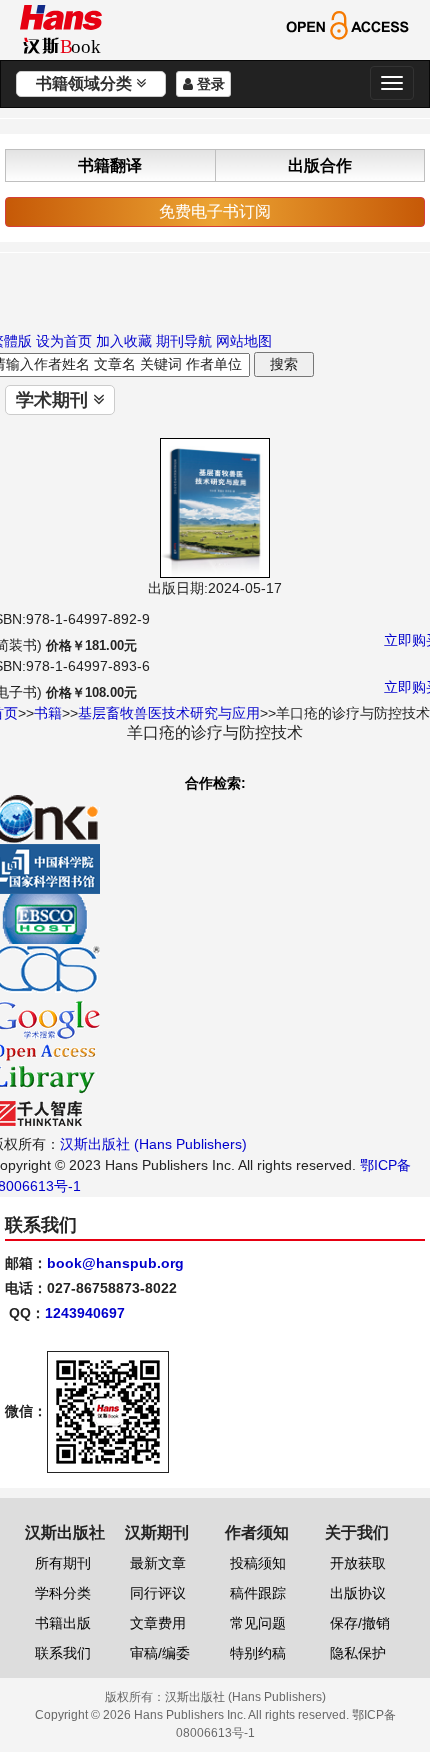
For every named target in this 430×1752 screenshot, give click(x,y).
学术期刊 (54, 400)
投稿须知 (258, 1563)
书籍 (48, 713)
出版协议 (358, 1593)
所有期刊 (63, 1563)
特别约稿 (258, 1653)
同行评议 (158, 1593)
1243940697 (85, 1313)
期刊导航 (184, 341)
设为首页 (64, 341)
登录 (209, 84)
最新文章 (158, 1563)
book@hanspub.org (115, 1263)
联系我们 (63, 1653)
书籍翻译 (110, 165)
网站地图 (244, 341)
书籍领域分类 (86, 83)
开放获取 (358, 1563)
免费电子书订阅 (215, 211)
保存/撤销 (360, 1623)
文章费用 (158, 1623)
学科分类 (63, 1593)
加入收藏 (124, 341)
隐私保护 (358, 1653)
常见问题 (258, 1623)
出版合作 (320, 165)
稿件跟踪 (258, 1593)
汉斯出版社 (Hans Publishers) (153, 1144)
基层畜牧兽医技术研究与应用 (169, 713)
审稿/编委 (160, 1653)
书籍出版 (63, 1623)
